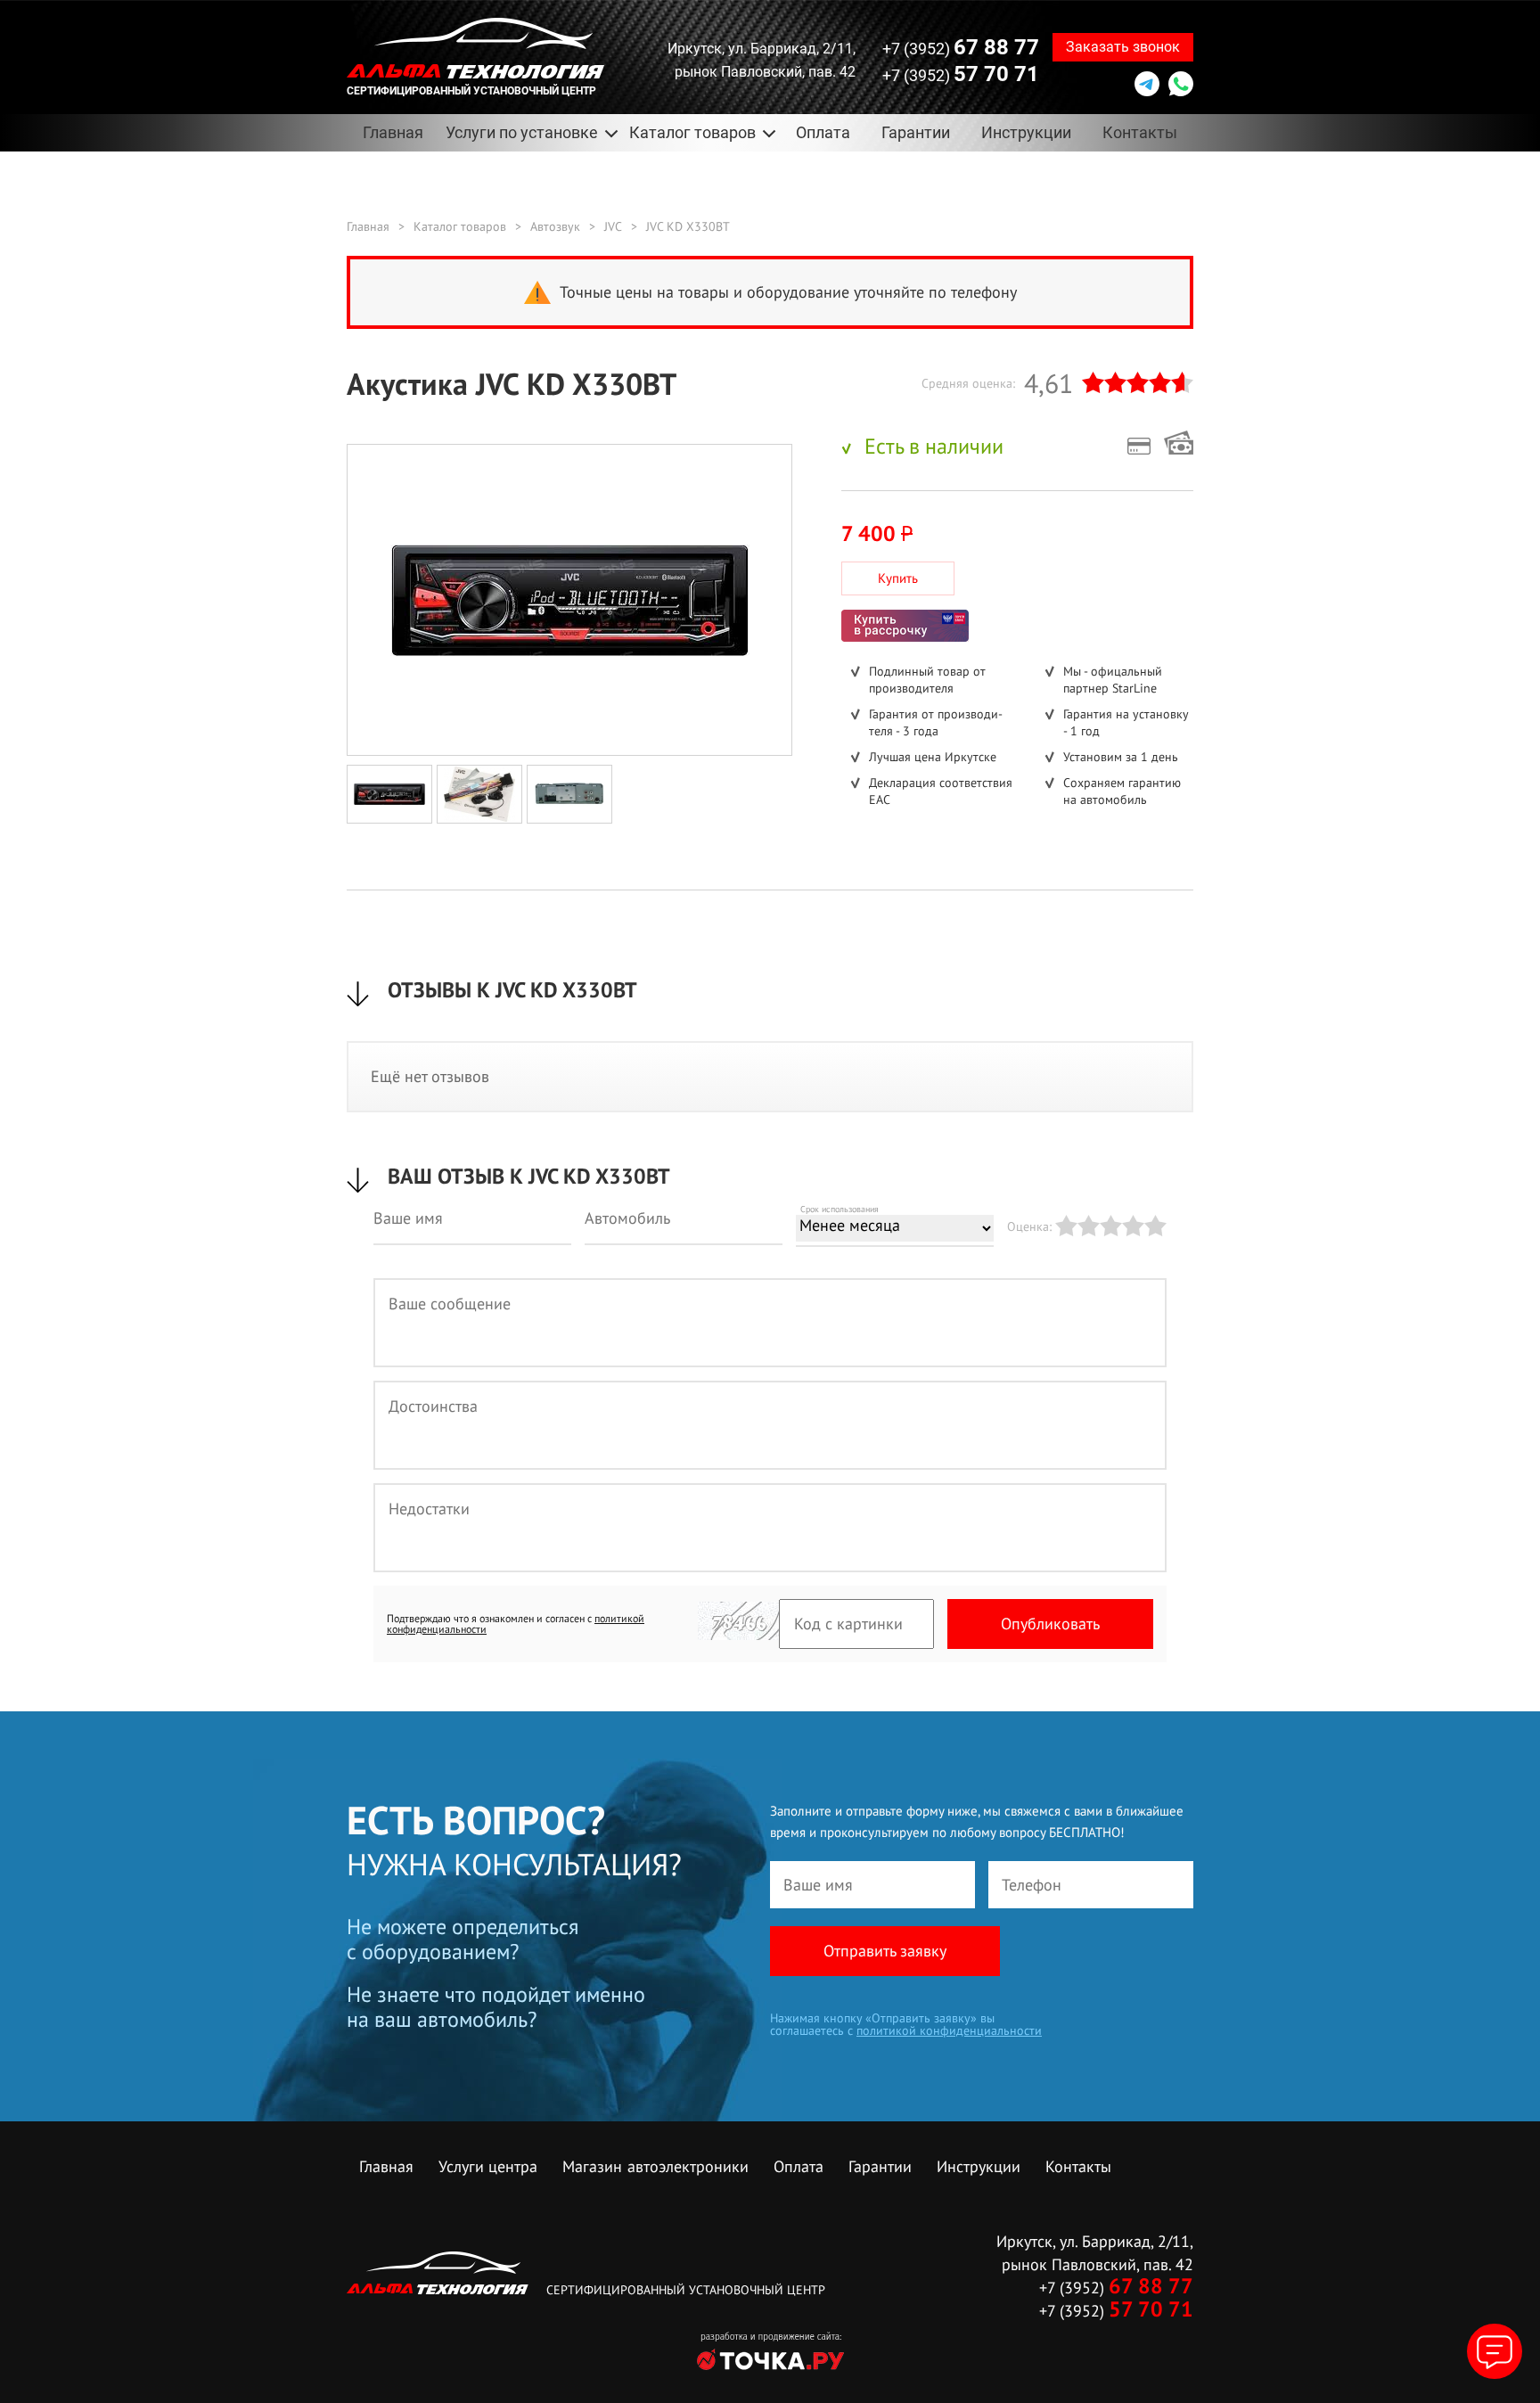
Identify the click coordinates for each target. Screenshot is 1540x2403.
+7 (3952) (961, 47)
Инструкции (1026, 132)
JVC (613, 226)
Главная (393, 132)
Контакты (1140, 132)
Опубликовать (1050, 1624)
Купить (898, 578)
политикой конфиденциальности (949, 2030)
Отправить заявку (885, 1951)
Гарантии (916, 132)
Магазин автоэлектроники (655, 2166)
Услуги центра (488, 2166)
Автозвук (555, 226)
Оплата (823, 132)
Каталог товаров (460, 226)
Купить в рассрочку (905, 626)
